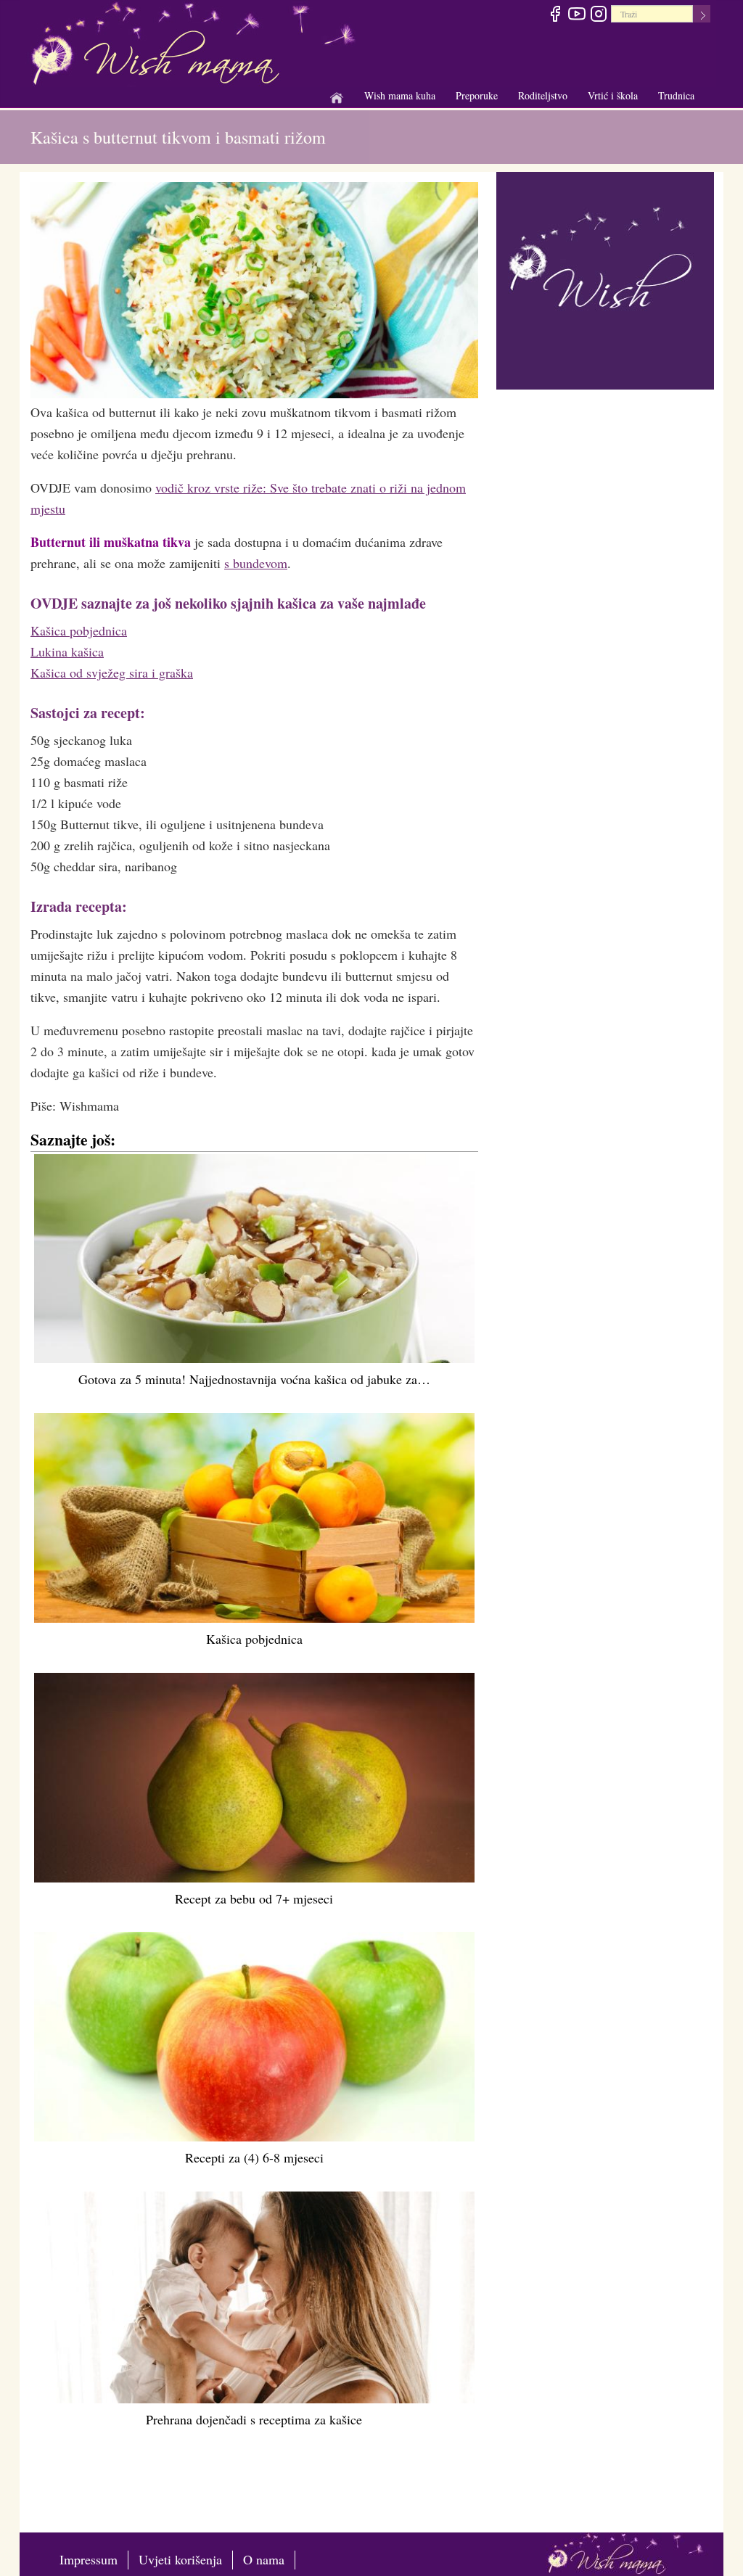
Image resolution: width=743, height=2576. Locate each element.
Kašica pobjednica (79, 630)
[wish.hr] (605, 279)
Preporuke (477, 96)
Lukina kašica (67, 651)
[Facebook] (555, 16)
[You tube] (576, 16)
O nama (264, 2559)
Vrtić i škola (613, 96)
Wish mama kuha (400, 96)
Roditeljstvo (543, 96)
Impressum (89, 2559)
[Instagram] (598, 16)
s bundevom (256, 563)
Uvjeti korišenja (180, 2559)
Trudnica (676, 95)
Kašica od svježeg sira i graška (112, 672)
